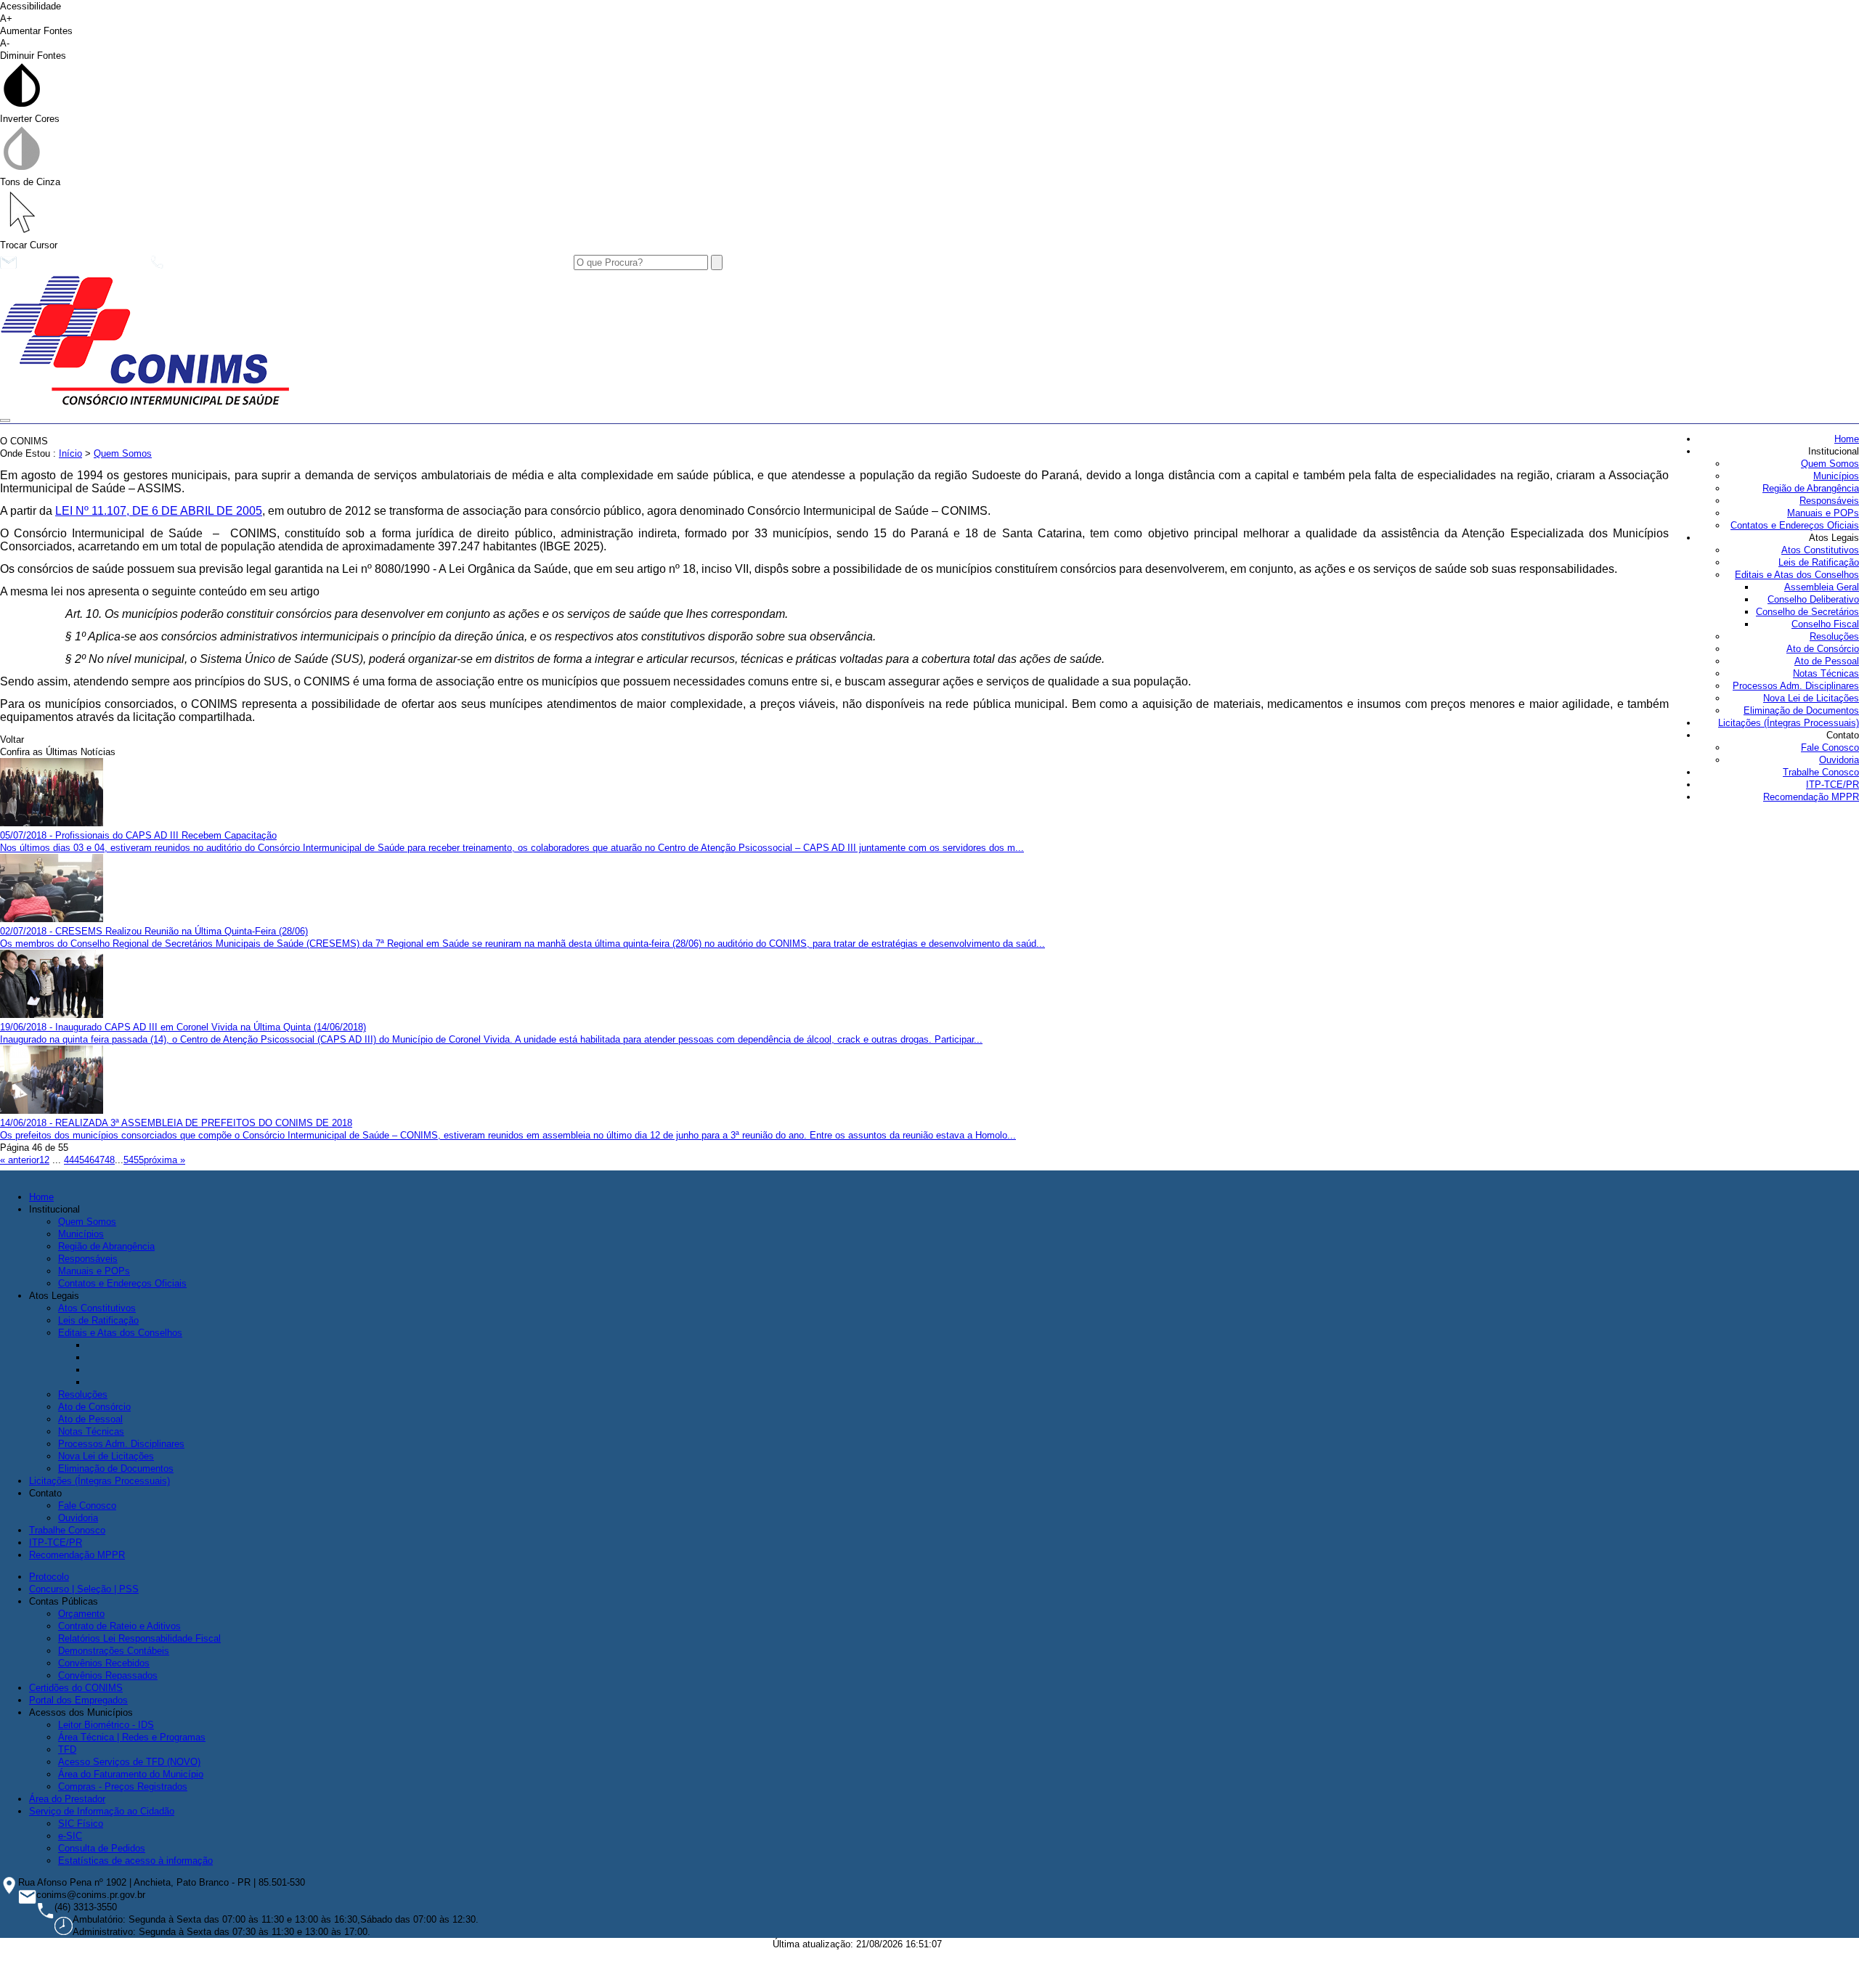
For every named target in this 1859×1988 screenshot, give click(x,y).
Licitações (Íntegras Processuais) (1789, 723)
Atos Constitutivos (1820, 550)
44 (69, 1160)
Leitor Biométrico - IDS (106, 1725)
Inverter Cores (30, 119)
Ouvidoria (1839, 760)
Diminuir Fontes (33, 49)
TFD (67, 1749)
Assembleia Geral (1822, 587)
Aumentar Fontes (36, 25)
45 (79, 1160)
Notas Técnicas (1826, 673)
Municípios (1836, 476)
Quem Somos (1830, 464)
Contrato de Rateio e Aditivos (119, 1626)
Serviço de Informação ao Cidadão (102, 1811)
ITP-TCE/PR (1832, 785)
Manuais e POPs (1823, 513)
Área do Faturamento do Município (131, 1774)
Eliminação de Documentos (1801, 710)
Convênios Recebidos (104, 1663)
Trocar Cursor (29, 245)
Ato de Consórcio (1823, 649)
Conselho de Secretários (1807, 612)
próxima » (164, 1160)
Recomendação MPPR (1811, 797)
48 (110, 1160)
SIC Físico (81, 1824)
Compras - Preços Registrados (123, 1787)
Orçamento (81, 1614)
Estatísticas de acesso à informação (135, 1861)
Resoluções (1834, 636)
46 (89, 1160)
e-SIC (70, 1836)
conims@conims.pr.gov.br (80, 266)
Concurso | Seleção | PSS (84, 1589)
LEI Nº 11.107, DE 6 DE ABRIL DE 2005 (159, 511)
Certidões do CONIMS (76, 1688)
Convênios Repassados (108, 1675)
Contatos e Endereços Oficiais (1795, 525)
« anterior (20, 1160)
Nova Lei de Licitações (1811, 698)
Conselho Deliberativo (1813, 599)
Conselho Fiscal (1825, 624)
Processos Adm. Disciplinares (1796, 686)
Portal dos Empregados (78, 1700)
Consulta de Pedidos (102, 1848)
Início (70, 453)
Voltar (12, 740)
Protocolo (49, 1577)
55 (139, 1160)
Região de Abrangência (1811, 488)
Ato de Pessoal (1827, 661)
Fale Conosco (1830, 747)
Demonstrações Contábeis (114, 1651)
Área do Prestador (67, 1799)
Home (1847, 439)
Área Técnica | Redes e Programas (132, 1737)
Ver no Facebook (317, 266)
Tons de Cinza (30, 182)
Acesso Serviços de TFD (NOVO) (129, 1762)
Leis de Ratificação (1819, 562)
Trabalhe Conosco (1821, 772)
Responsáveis (1829, 501)
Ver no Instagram (444, 266)
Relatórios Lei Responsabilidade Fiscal (139, 1638)
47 (99, 1160)
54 (129, 1160)
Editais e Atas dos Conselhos (1797, 575)
